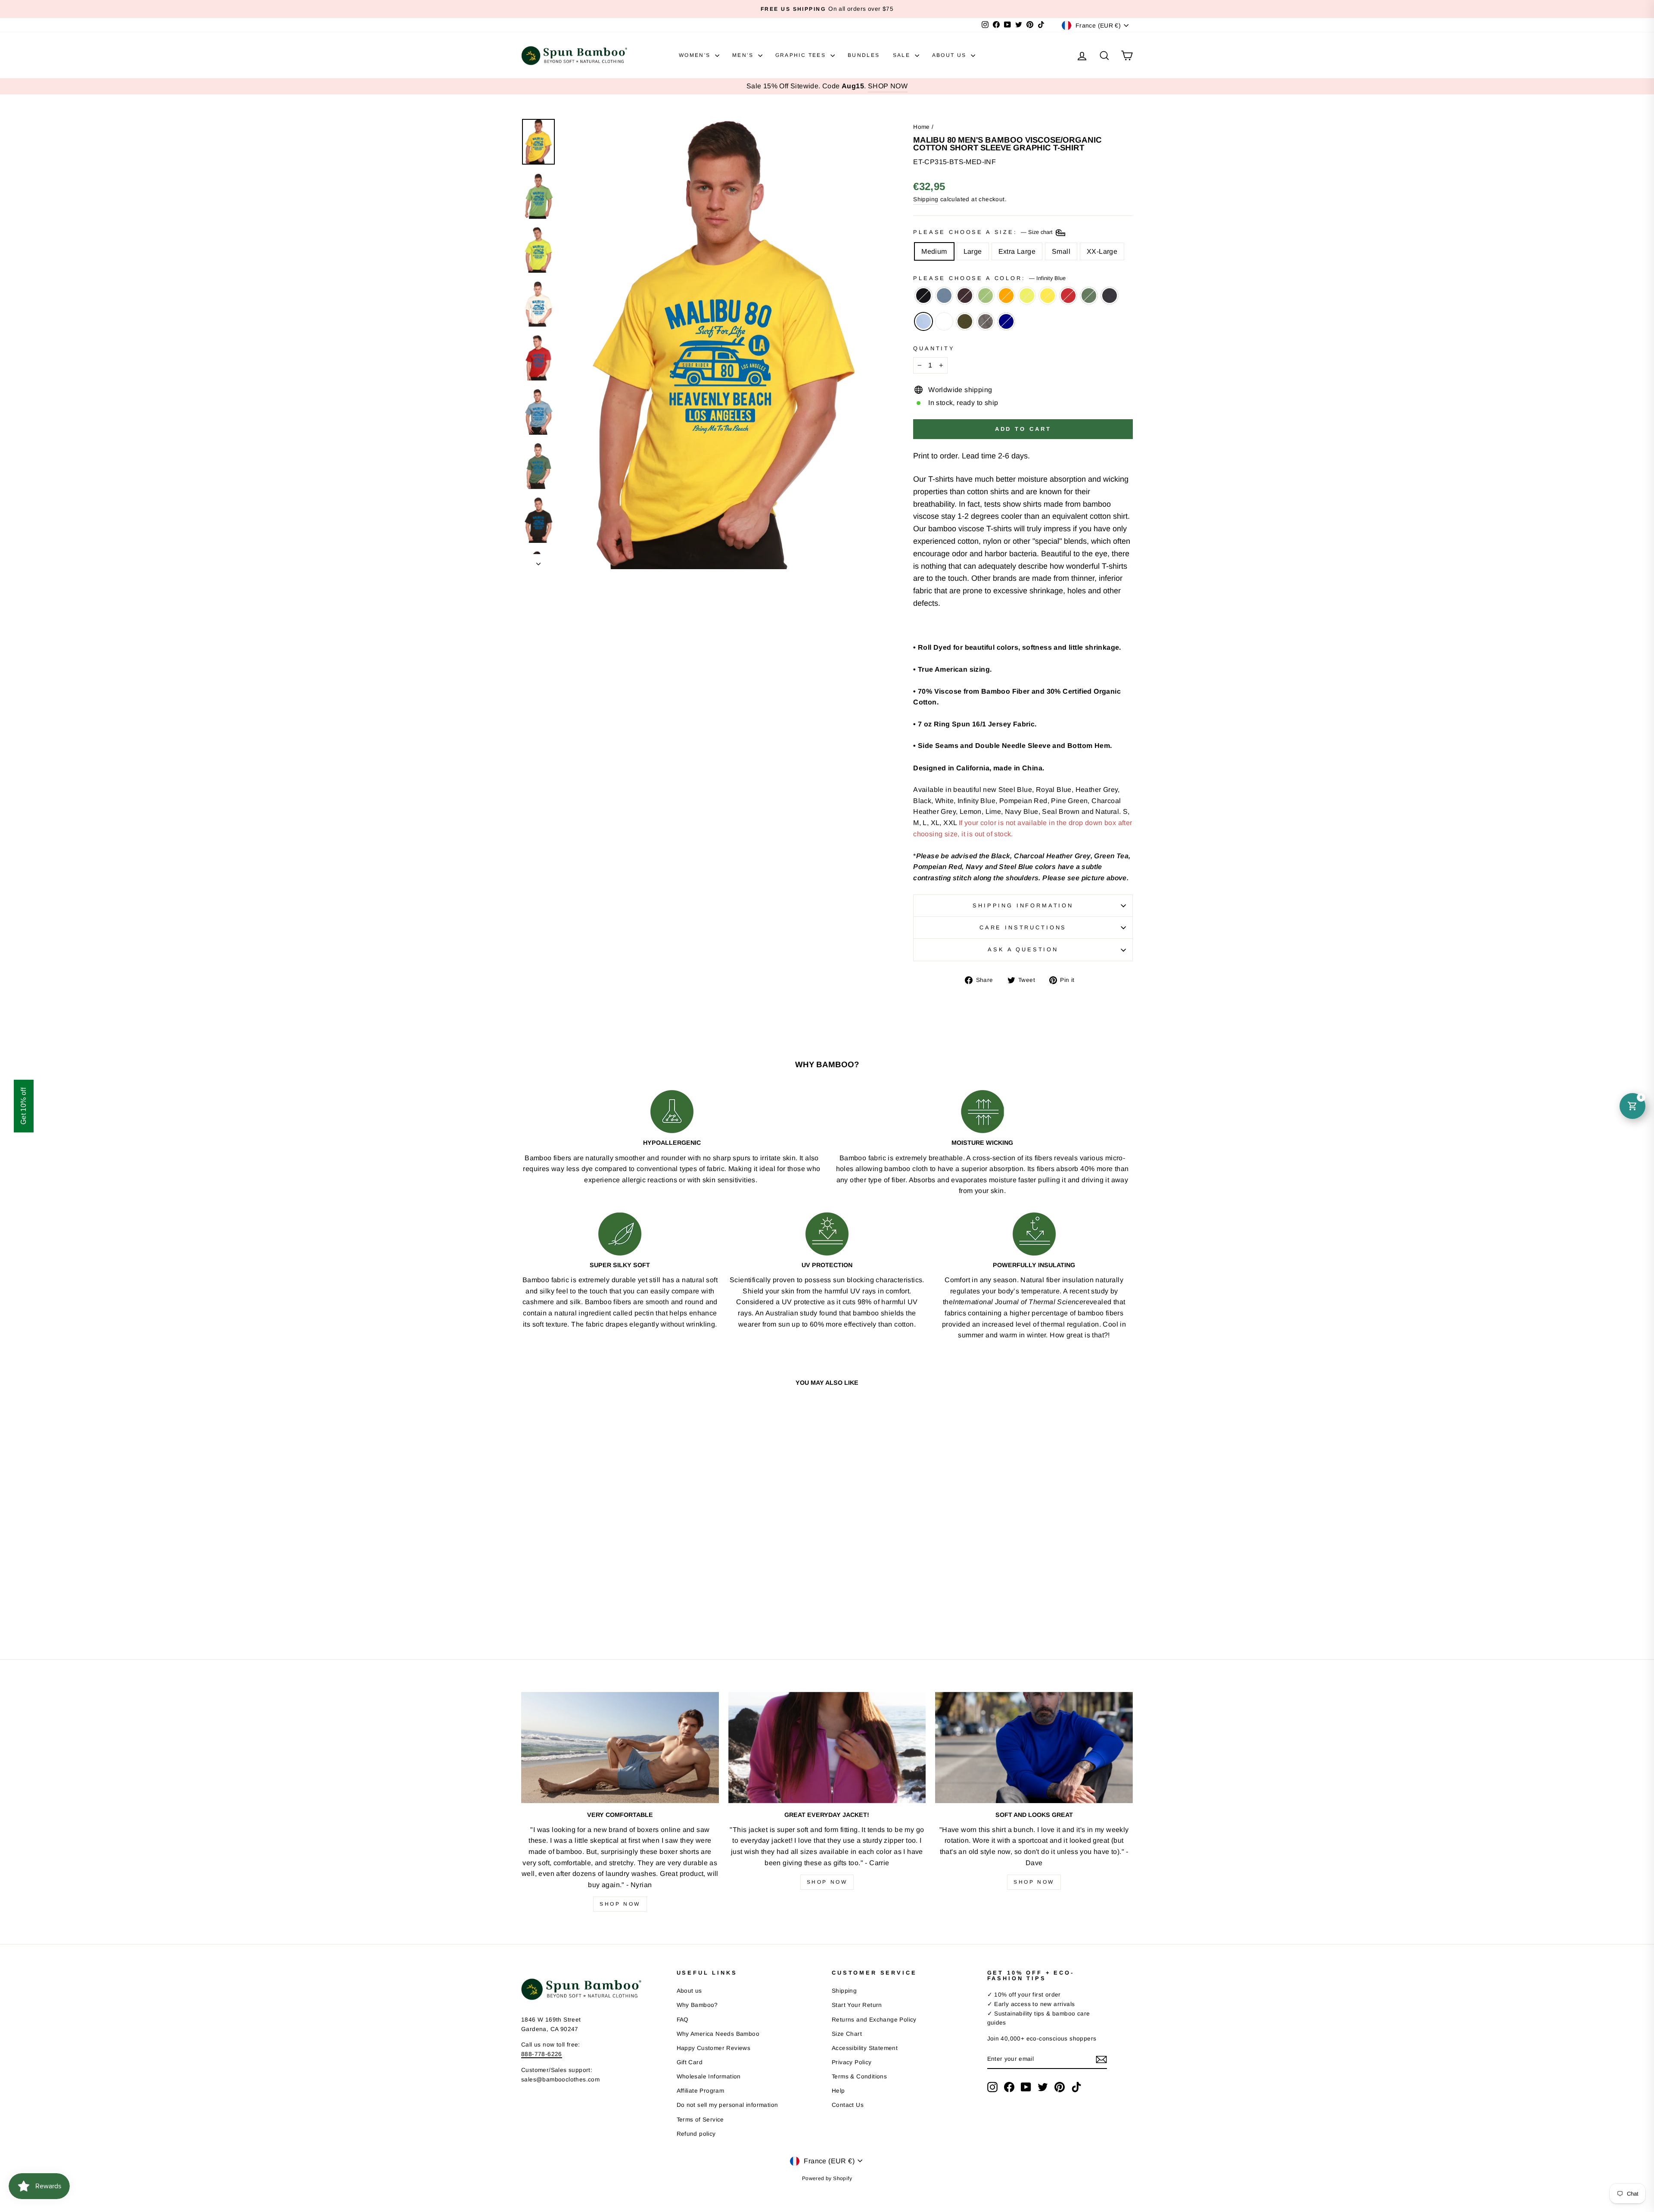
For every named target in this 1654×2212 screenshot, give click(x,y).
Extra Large (1017, 251)
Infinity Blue (923, 321)
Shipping (926, 199)
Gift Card (690, 2062)
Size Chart (847, 2034)
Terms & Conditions (859, 2076)
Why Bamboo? (697, 2005)
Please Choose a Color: (989, 278)
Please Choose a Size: (984, 232)
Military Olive (965, 321)
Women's (696, 55)
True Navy (1006, 321)
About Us (951, 55)
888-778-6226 (542, 2054)
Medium (934, 251)
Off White (944, 321)
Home (922, 127)
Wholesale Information (709, 2076)
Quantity (934, 348)
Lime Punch (1027, 296)
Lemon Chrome (1048, 296)
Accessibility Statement (865, 2048)
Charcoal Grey (986, 321)
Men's (744, 55)
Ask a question (1023, 949)
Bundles (864, 55)
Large (973, 251)
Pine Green (1089, 296)
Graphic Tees (802, 55)
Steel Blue (944, 296)
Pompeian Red (1068, 296)
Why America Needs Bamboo (718, 2034)
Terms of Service (700, 2120)
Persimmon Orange (1006, 296)
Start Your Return (857, 2005)
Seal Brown (965, 296)
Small (1061, 251)
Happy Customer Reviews (714, 2048)
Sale (903, 55)
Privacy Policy (852, 2062)
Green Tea (986, 296)
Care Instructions (1023, 927)
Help (838, 2091)
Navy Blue (1110, 296)
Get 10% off (23, 1106)
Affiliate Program (701, 2091)
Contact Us (848, 2105)
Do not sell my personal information (728, 2105)
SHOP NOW (888, 86)
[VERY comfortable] (620, 1748)
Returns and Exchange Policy (874, 2020)
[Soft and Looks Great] (1034, 1748)
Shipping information (1023, 905)
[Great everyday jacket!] (827, 1748)
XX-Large (1102, 251)
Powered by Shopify (827, 2178)
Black (923, 296)
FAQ (683, 2020)
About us (689, 1991)
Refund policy (696, 2134)
